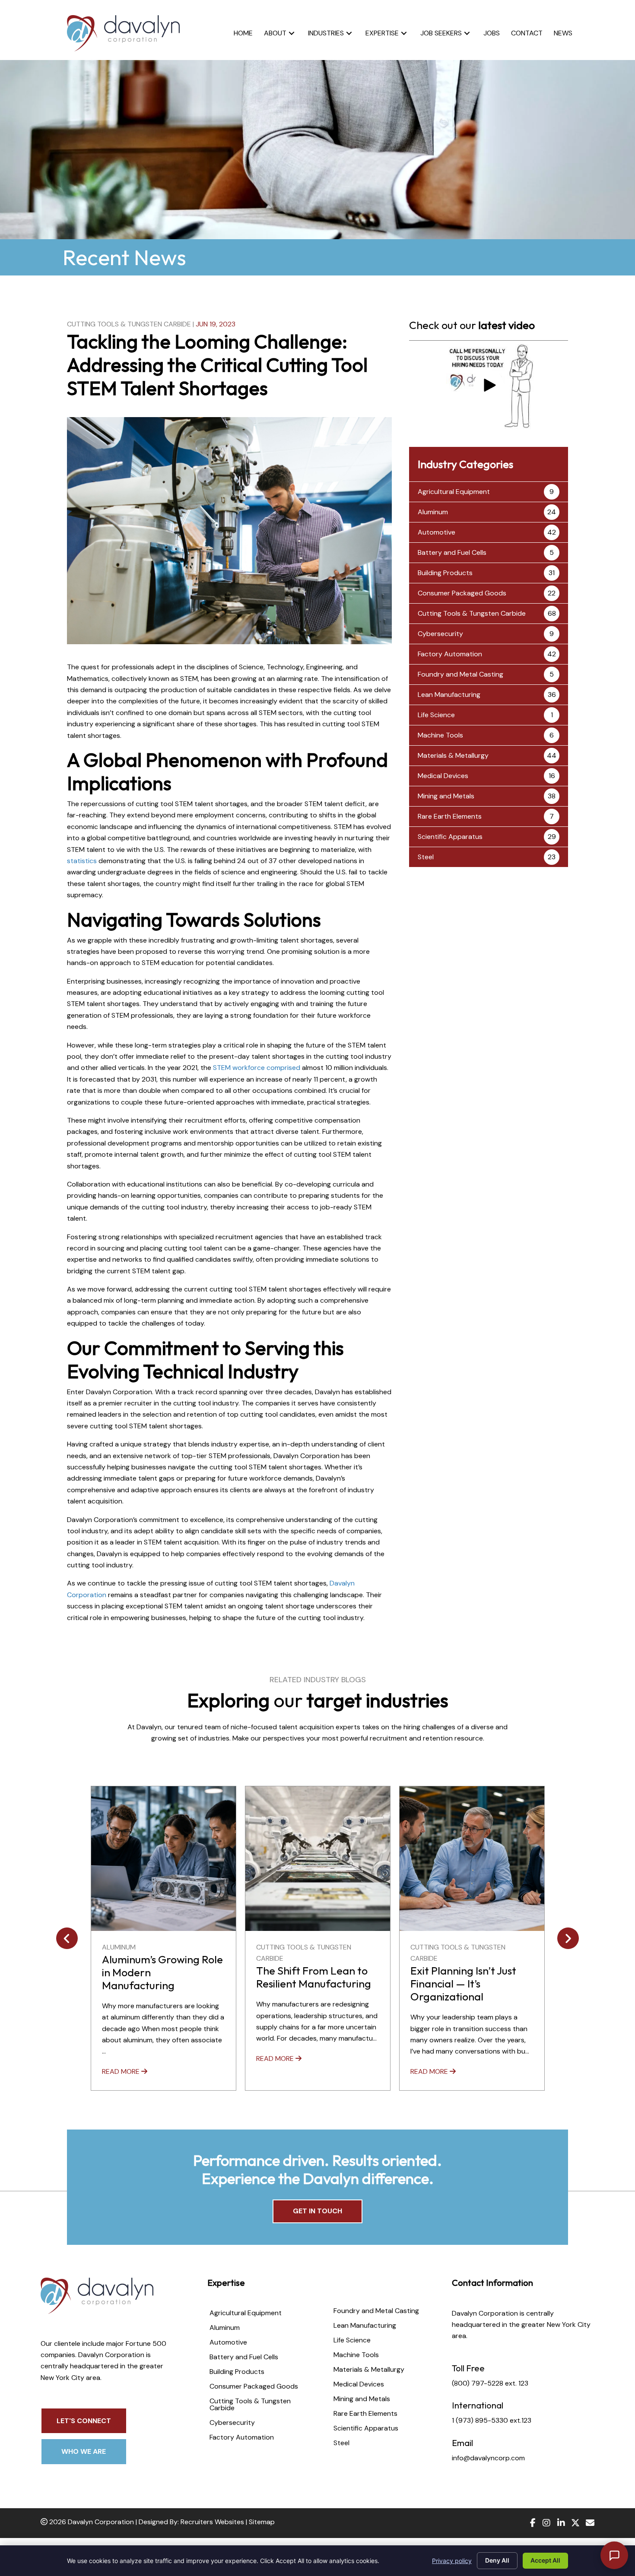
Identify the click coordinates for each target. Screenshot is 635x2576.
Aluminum (433, 512)
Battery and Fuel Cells (452, 552)
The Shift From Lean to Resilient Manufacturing (159, 1977)
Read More (122, 2059)
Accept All (545, 2560)
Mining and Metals (446, 796)
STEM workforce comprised (257, 1068)
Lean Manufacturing (449, 695)
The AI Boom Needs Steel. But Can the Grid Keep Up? (466, 1972)
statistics (82, 861)
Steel (426, 857)
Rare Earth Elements (450, 816)
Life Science (436, 715)
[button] (292, 33)
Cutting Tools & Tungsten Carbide (129, 324)
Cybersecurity (440, 634)
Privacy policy (452, 2561)
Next (568, 1938)
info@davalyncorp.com (488, 2458)
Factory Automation (450, 654)
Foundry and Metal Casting (460, 674)
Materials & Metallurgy (453, 755)
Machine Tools (440, 735)
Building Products (445, 573)
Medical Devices (443, 776)
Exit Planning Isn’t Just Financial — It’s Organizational (309, 1984)
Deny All (497, 2560)
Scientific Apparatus (450, 837)
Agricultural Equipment (454, 492)
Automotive (437, 532)
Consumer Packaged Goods (462, 593)
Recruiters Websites (212, 2522)
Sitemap (262, 2522)
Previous (67, 1938)
